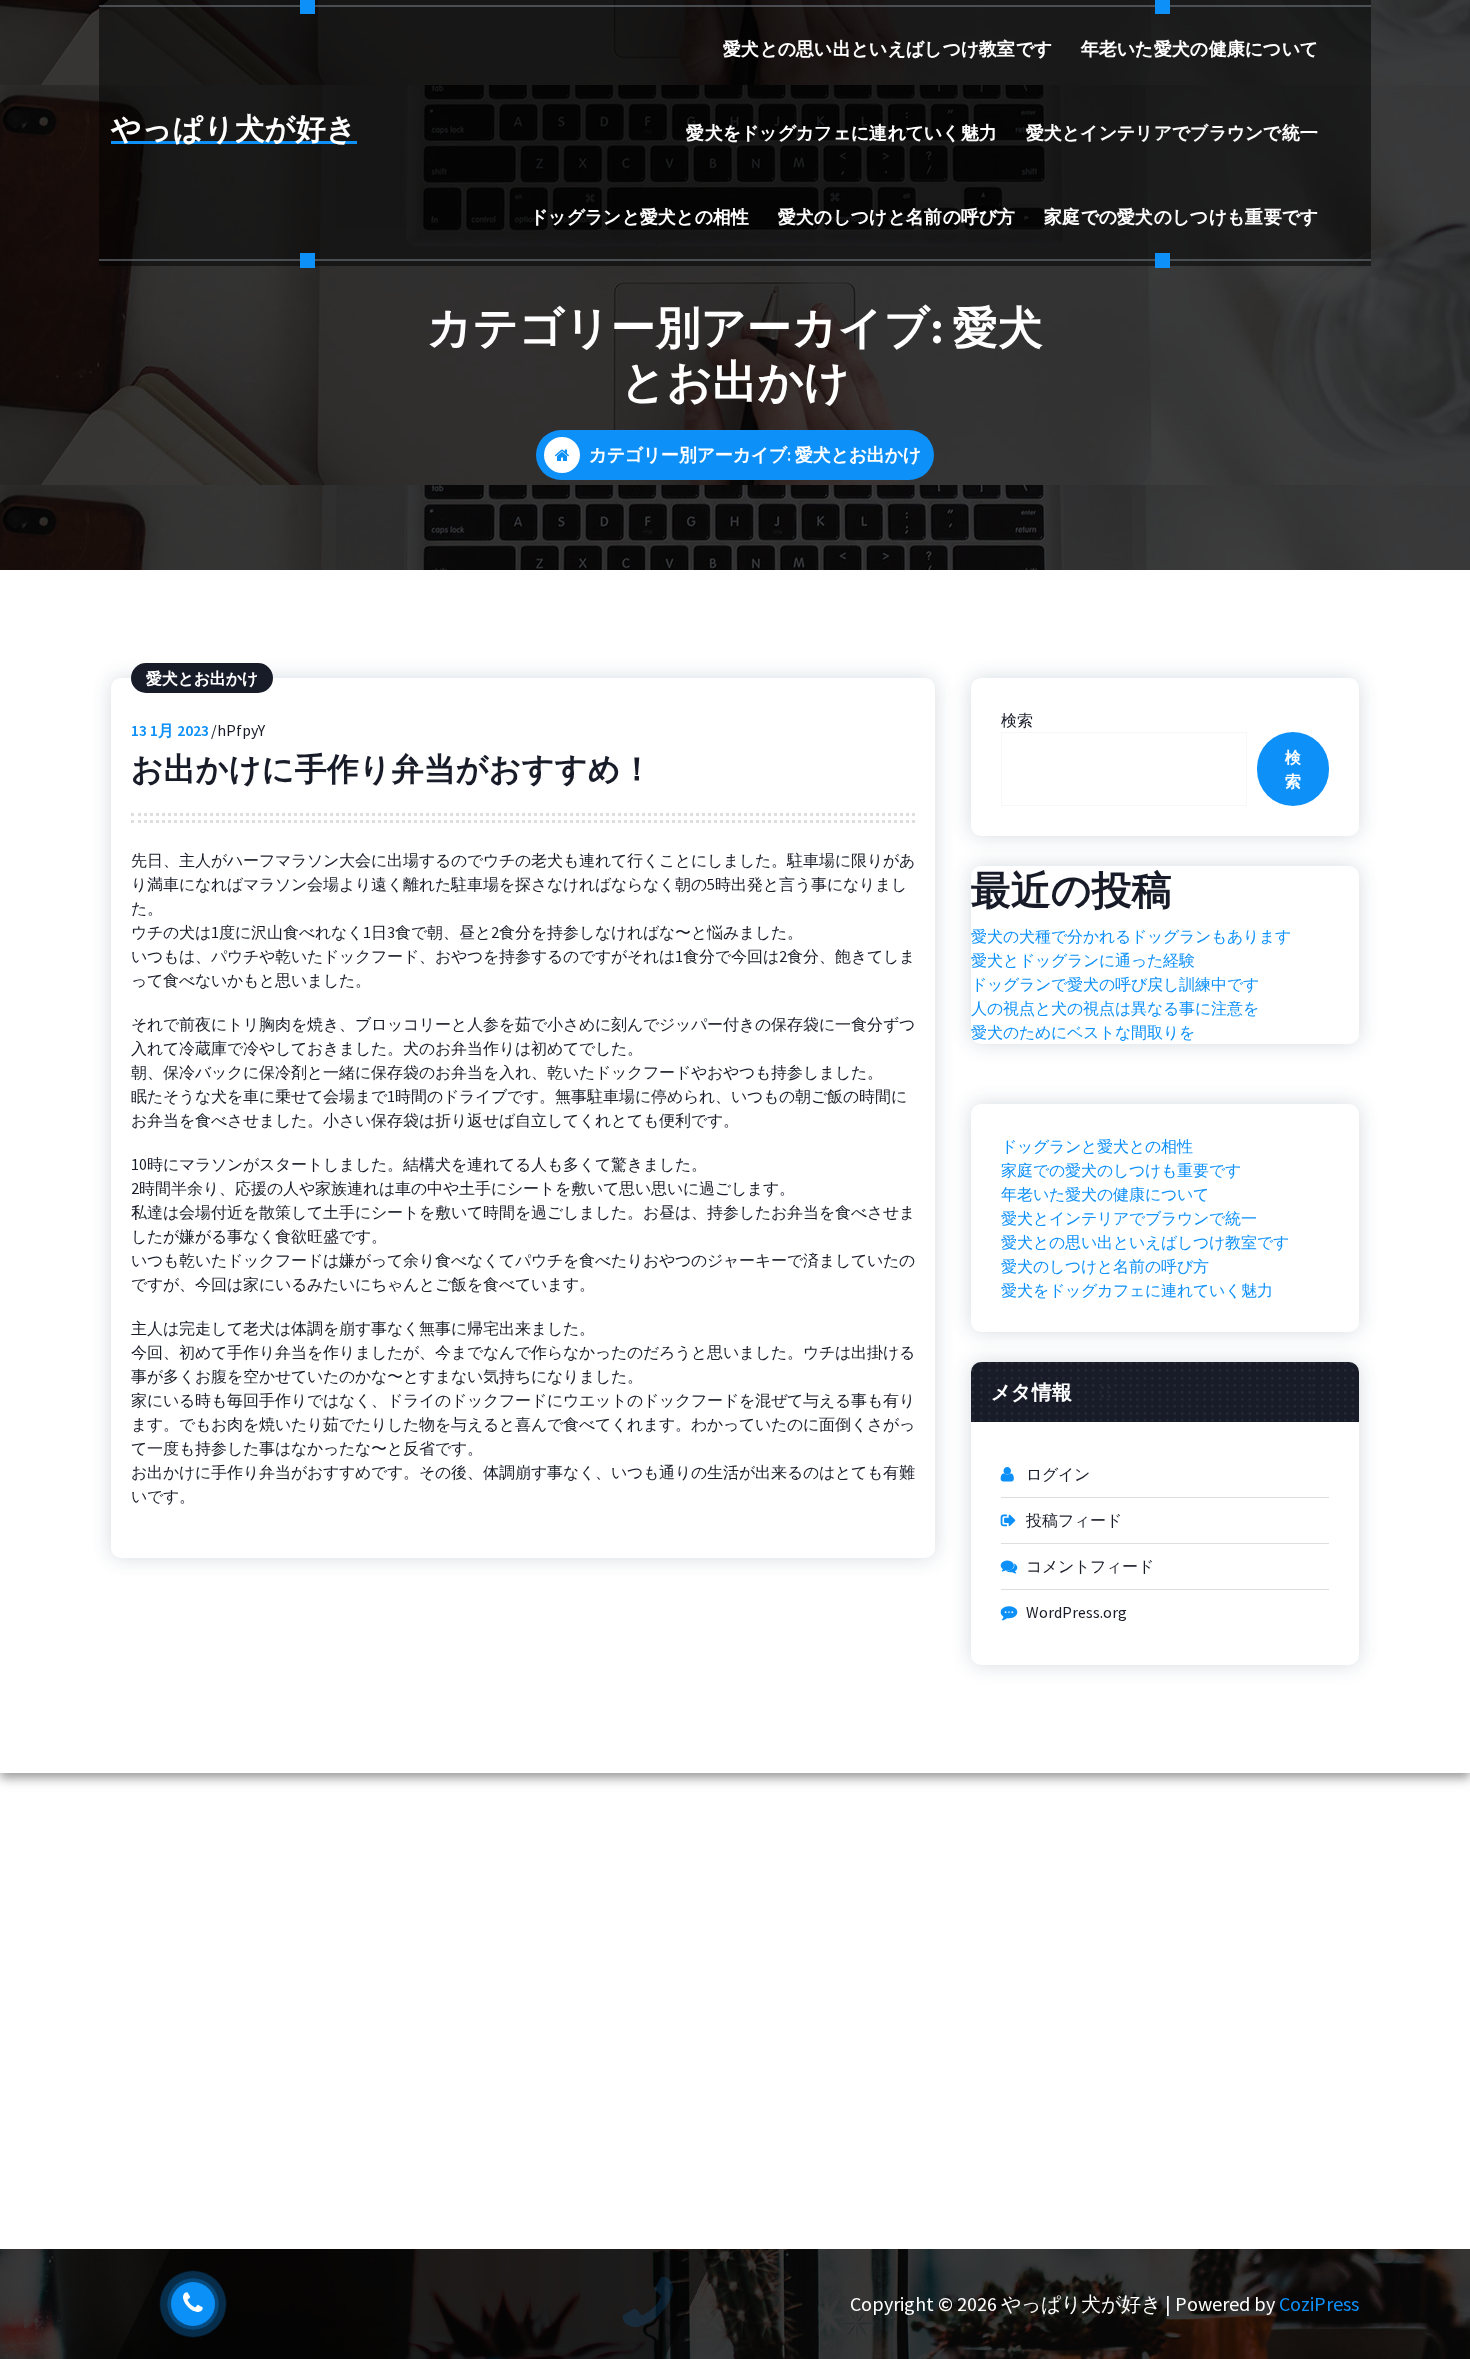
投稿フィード (1074, 1520)
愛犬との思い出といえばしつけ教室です (887, 48)
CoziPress (1319, 2303)
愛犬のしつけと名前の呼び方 (897, 216)
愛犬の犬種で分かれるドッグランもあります (1131, 936)
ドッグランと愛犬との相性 (640, 216)
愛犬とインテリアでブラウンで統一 (1172, 132)
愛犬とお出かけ (202, 678)
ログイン (1058, 1474)
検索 (1017, 720)
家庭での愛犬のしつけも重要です (1181, 216)
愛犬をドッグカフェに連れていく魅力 (841, 132)
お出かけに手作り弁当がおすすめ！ (392, 769)
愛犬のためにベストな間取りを (1083, 1032)
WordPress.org (1076, 1612)
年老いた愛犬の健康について (1200, 48)
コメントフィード (1090, 1566)
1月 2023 (170, 730)
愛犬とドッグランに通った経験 (1083, 960)
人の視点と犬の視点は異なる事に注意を (1115, 1008)
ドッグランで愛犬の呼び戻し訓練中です (1115, 984)
